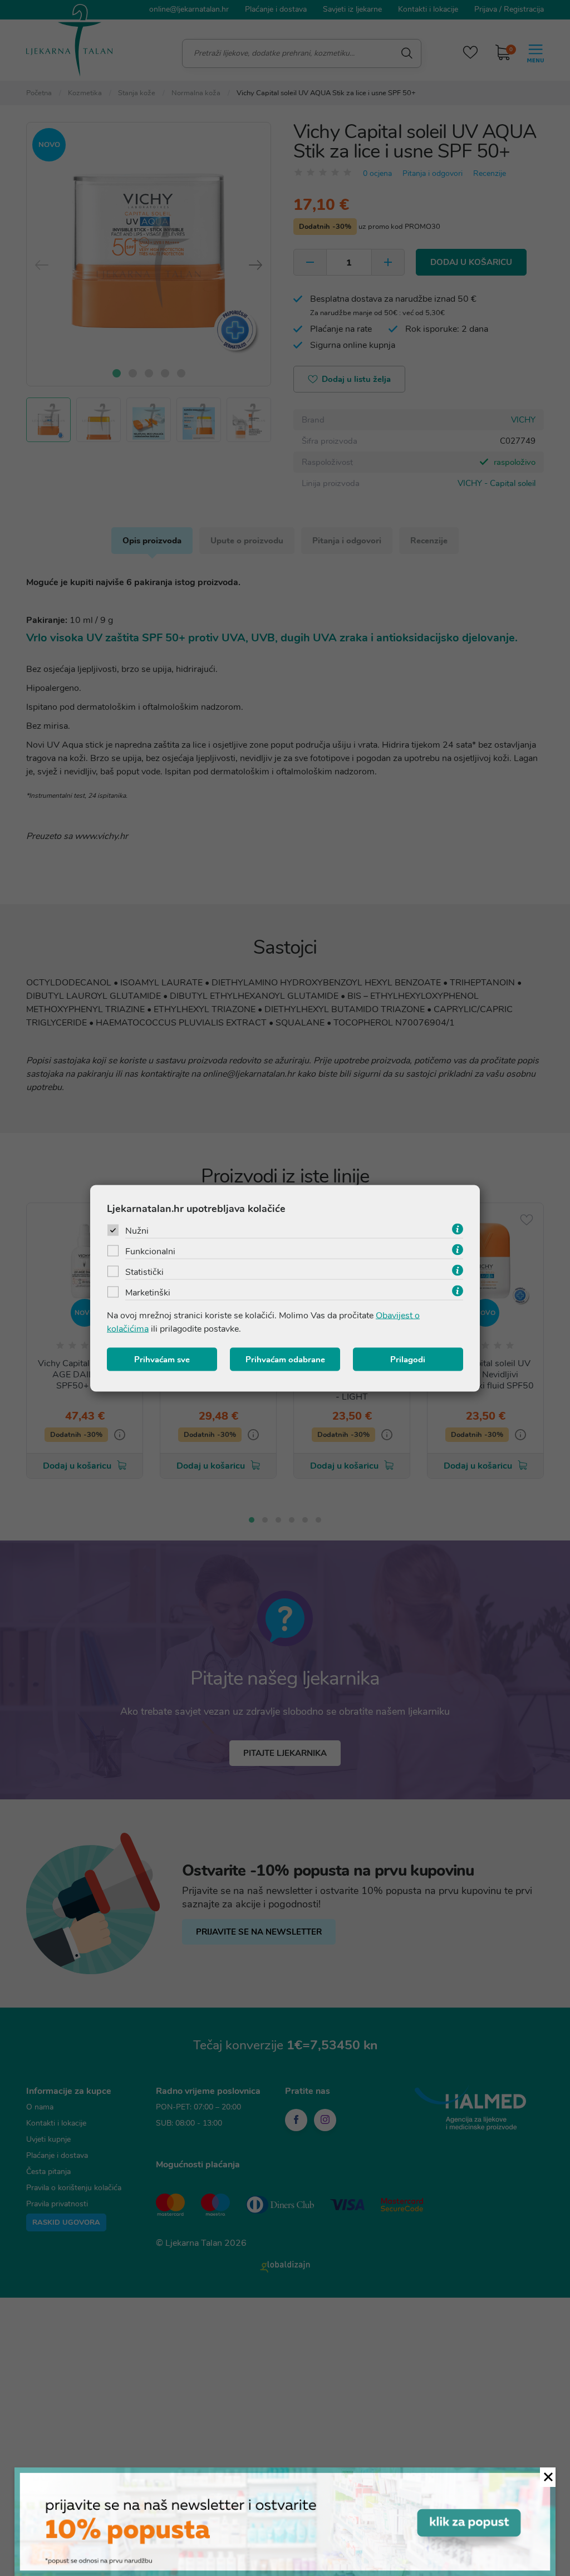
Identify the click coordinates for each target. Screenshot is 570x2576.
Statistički (144, 1272)
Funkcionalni (150, 1251)
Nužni (137, 1230)
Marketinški (148, 1292)
